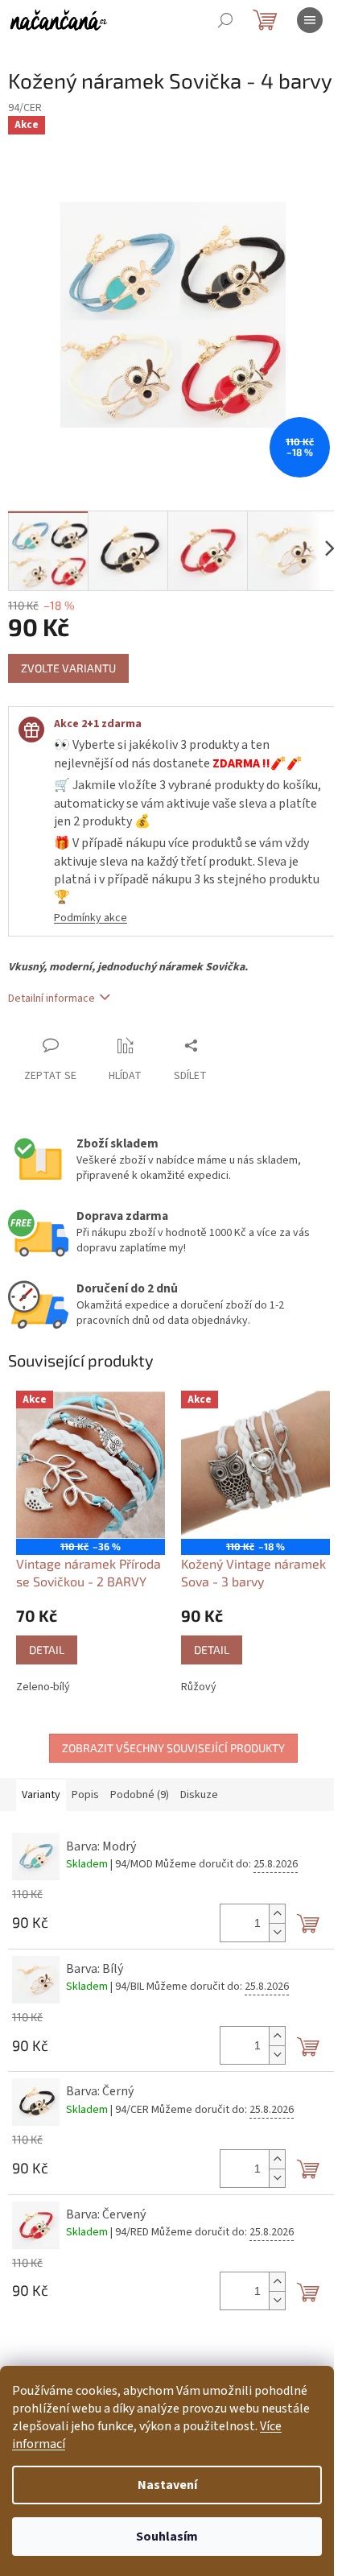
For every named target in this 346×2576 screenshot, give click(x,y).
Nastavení (167, 2485)
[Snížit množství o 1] (277, 1932)
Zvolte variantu (68, 668)
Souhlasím (167, 2537)
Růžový (199, 1687)
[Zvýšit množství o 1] (277, 1914)
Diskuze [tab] (199, 1795)
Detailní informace (51, 999)
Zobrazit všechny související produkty (173, 1748)
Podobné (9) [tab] (140, 1795)
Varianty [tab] (41, 1795)
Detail (47, 1650)
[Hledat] (225, 20)
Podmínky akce (91, 918)
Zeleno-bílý (43, 1687)
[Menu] (310, 20)
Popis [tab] (85, 1795)
